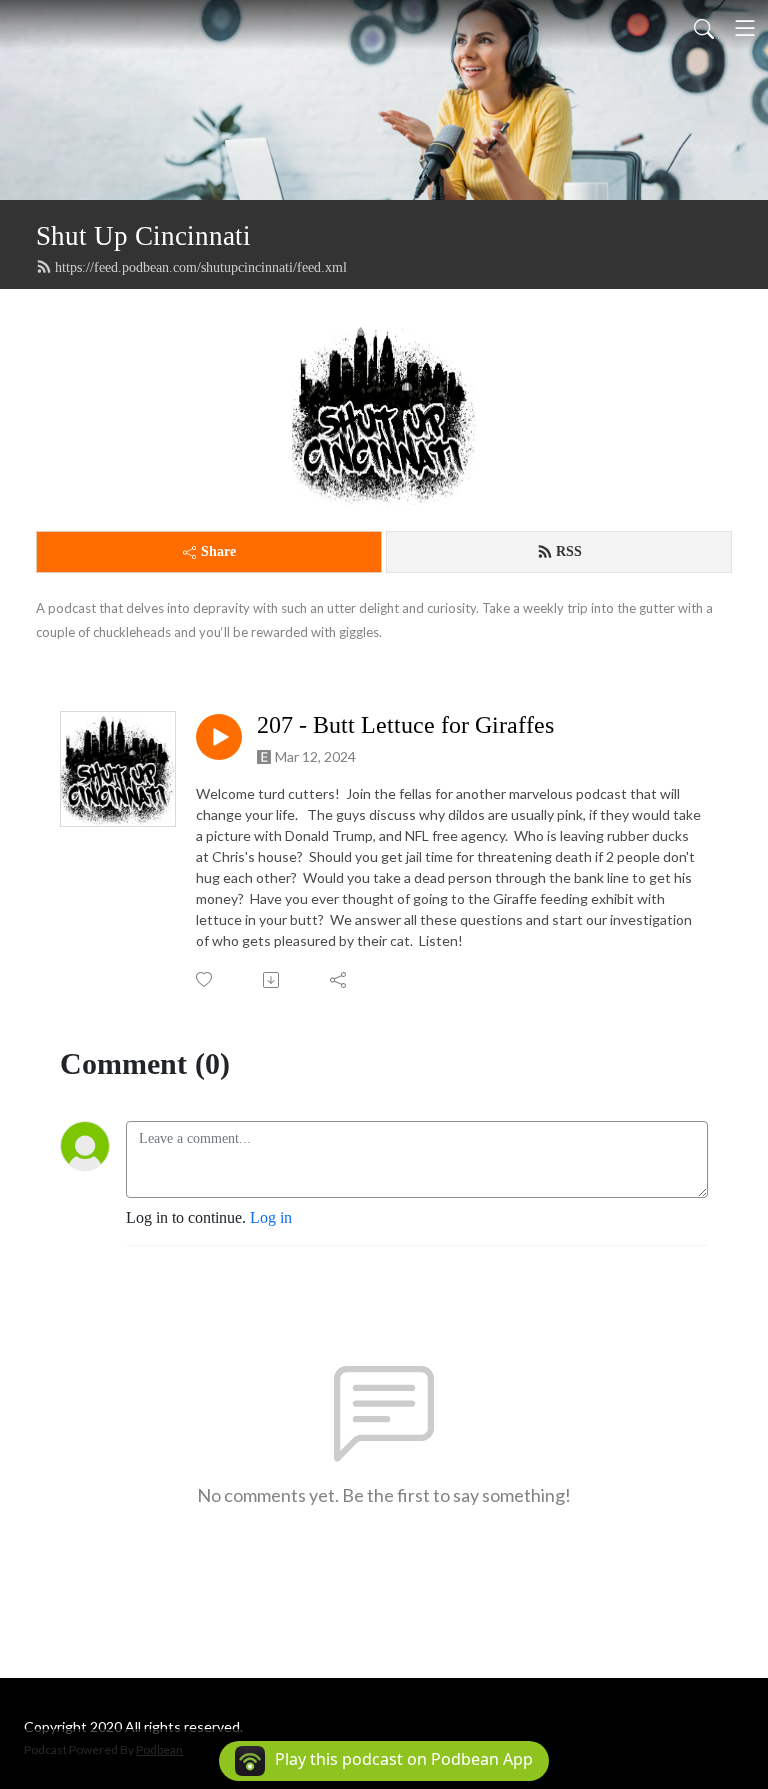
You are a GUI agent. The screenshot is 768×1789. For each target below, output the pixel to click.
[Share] (339, 980)
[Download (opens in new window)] (272, 980)
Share (218, 551)
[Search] (704, 28)
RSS (569, 551)
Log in (271, 1217)
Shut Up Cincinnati (143, 236)
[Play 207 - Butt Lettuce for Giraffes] (219, 737)
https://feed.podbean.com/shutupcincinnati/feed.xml (201, 267)
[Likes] (205, 979)
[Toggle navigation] (745, 28)
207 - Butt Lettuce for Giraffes (405, 725)
